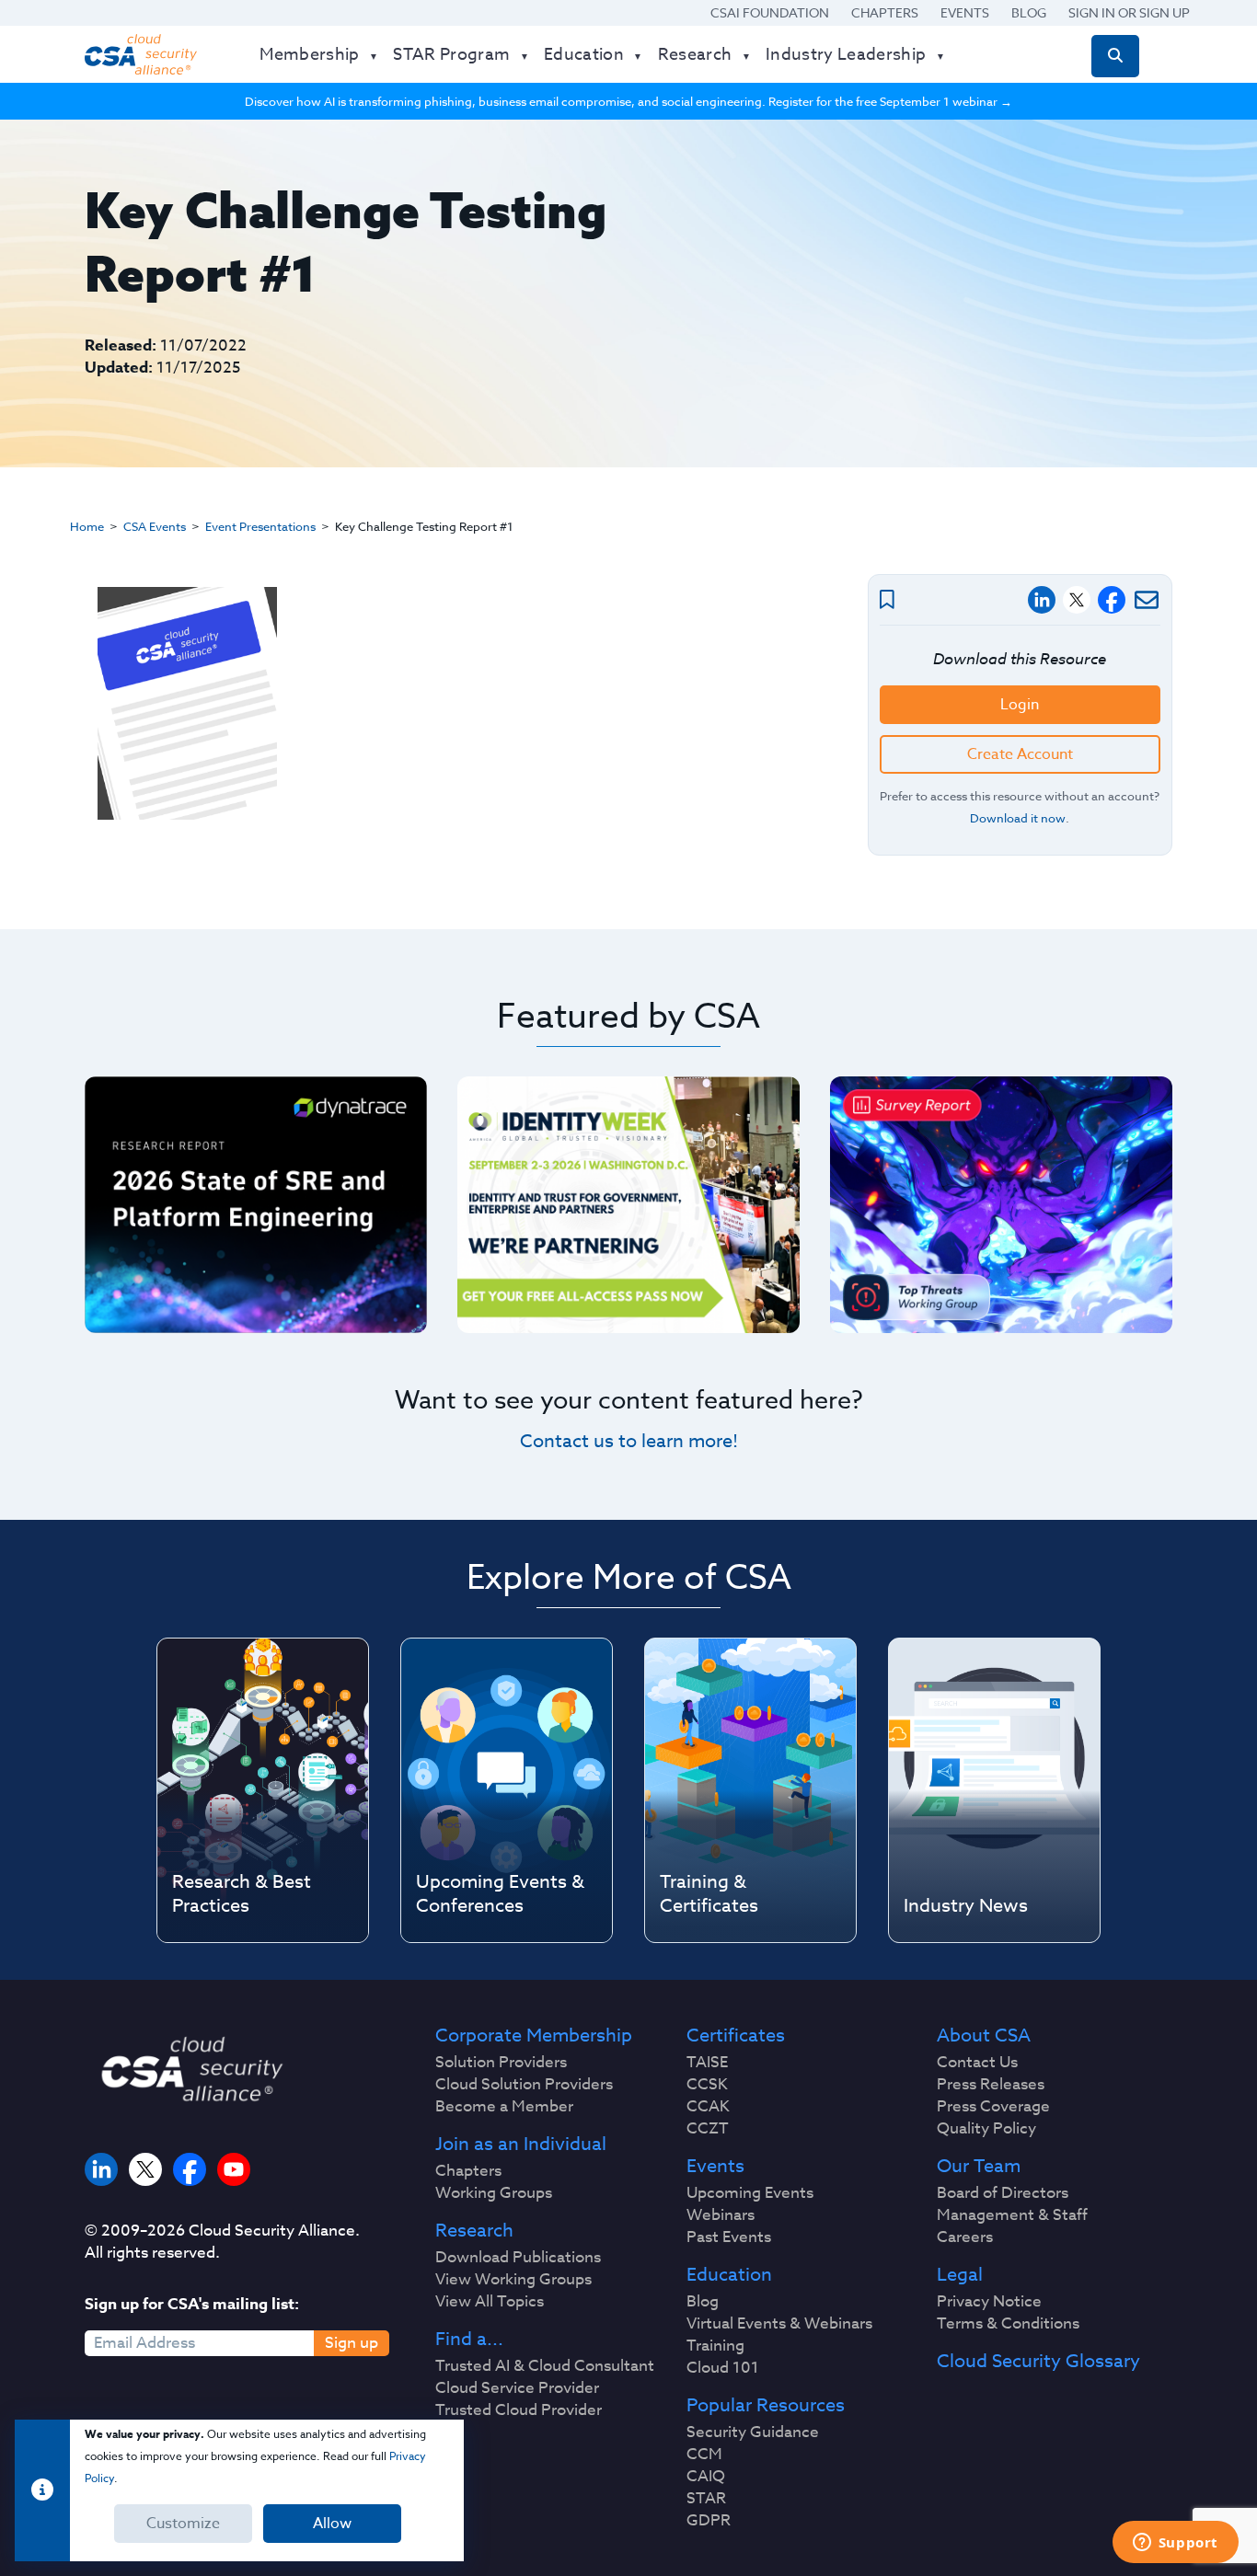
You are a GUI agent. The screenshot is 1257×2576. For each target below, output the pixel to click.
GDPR (709, 2521)
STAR (706, 2499)
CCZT (708, 2129)
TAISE (707, 2063)
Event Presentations (260, 526)
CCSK (707, 2085)
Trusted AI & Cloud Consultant (545, 2366)
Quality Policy (986, 2129)
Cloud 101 (723, 2368)
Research (474, 2231)
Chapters (885, 12)
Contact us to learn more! (629, 1441)
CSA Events (155, 526)
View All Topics (490, 2302)
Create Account (1020, 754)
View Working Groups (513, 2280)
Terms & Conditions (1008, 2324)
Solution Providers (501, 2063)
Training (715, 2346)
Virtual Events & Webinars (779, 2324)
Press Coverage (993, 2107)
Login (1020, 705)
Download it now (1018, 818)
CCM (704, 2455)
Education (729, 2275)
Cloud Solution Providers (524, 2085)
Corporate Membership (534, 2036)
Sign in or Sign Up (1129, 12)
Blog (1029, 12)
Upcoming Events (750, 2193)
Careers (965, 2237)
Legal (960, 2275)
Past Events (729, 2237)
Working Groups (494, 2193)
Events (965, 12)
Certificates (736, 2036)
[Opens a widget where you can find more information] (1175, 2544)
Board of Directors (1003, 2193)
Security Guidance (753, 2432)
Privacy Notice (989, 2302)
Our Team (979, 2167)
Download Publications (518, 2258)
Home (87, 526)
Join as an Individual (521, 2145)
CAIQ (706, 2477)
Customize (183, 2524)
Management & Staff (1012, 2215)
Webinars (721, 2215)
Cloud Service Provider (517, 2388)
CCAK (708, 2107)
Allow (332, 2524)
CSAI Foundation (770, 12)
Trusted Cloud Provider (519, 2410)
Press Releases (991, 2085)
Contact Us (977, 2063)
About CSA (984, 2036)
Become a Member (504, 2107)
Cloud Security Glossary (1038, 2362)
